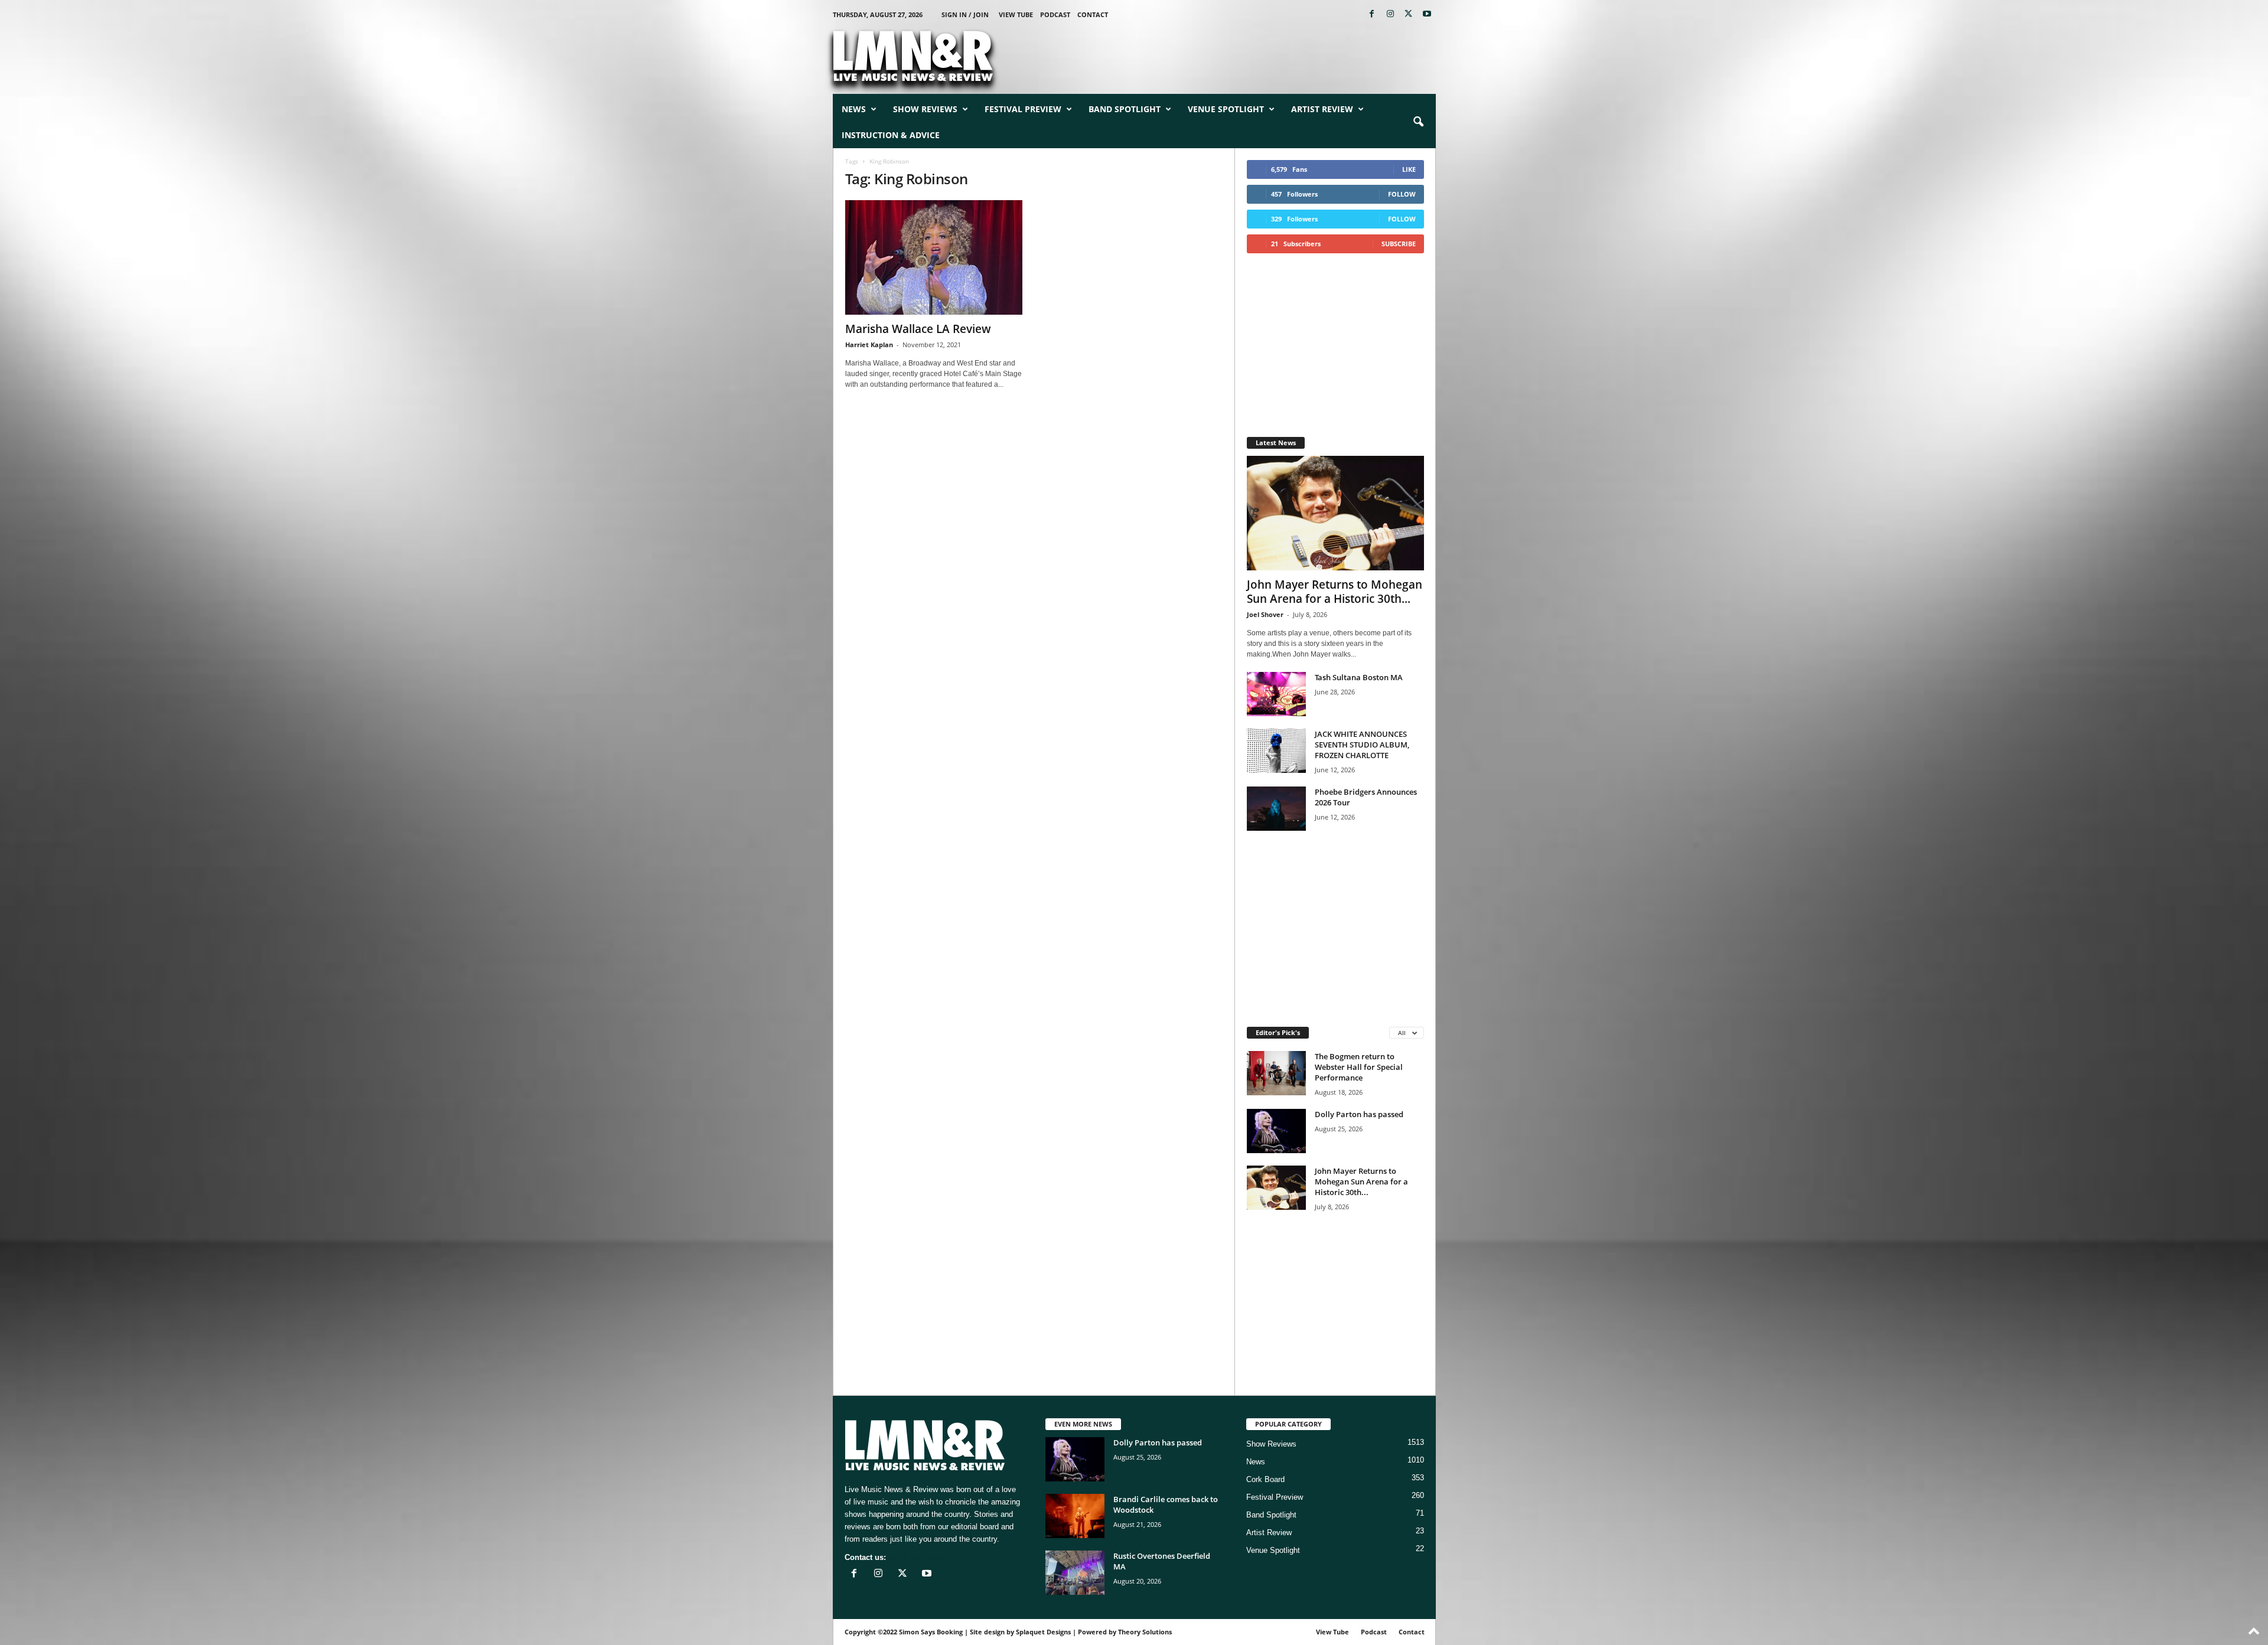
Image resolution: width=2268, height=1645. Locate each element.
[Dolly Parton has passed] (1276, 1131)
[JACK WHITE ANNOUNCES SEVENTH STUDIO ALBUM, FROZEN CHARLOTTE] (1276, 751)
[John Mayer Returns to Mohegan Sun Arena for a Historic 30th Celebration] (1335, 513)
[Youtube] (1427, 14)
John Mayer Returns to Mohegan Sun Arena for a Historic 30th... (1335, 592)
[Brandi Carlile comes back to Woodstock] (1075, 1516)
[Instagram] (1390, 14)
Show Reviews (925, 109)
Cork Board (1265, 1479)
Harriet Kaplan (869, 345)
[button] (1418, 122)
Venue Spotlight (1226, 109)
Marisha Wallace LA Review (918, 329)
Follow (1402, 194)
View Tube (1016, 14)
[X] (1409, 14)
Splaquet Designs (1043, 1632)
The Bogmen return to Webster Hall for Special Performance (1359, 1067)
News (854, 109)
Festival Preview (1023, 109)
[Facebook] (1372, 14)
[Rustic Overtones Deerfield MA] (1075, 1573)
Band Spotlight (1125, 109)
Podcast (1055, 14)
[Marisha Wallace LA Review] (934, 257)
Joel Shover (1265, 614)
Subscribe (1399, 244)
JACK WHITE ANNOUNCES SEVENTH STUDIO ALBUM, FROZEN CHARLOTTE (1362, 745)
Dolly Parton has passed (1359, 1114)
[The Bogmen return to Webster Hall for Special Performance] (1276, 1073)
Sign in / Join (965, 14)
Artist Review (1322, 109)
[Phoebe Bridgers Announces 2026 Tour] (1276, 809)
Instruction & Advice (891, 135)
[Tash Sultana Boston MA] (1276, 694)
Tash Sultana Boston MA (1359, 677)
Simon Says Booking (931, 1632)
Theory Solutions (1145, 1632)
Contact (1093, 14)
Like (1409, 169)
